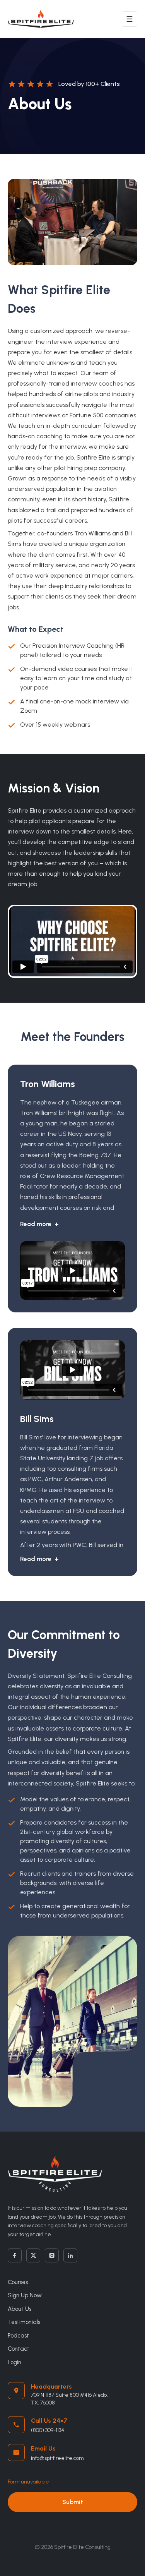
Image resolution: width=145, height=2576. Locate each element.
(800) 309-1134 (48, 2430)
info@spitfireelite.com (57, 2458)
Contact (19, 2349)
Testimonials (24, 2322)
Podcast (18, 2336)
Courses (18, 2282)
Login (14, 2362)
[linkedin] (70, 2255)
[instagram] (52, 2255)
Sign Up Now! (25, 2295)
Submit (73, 2502)
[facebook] (15, 2255)
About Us (20, 2309)
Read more (39, 1224)
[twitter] (33, 2255)
